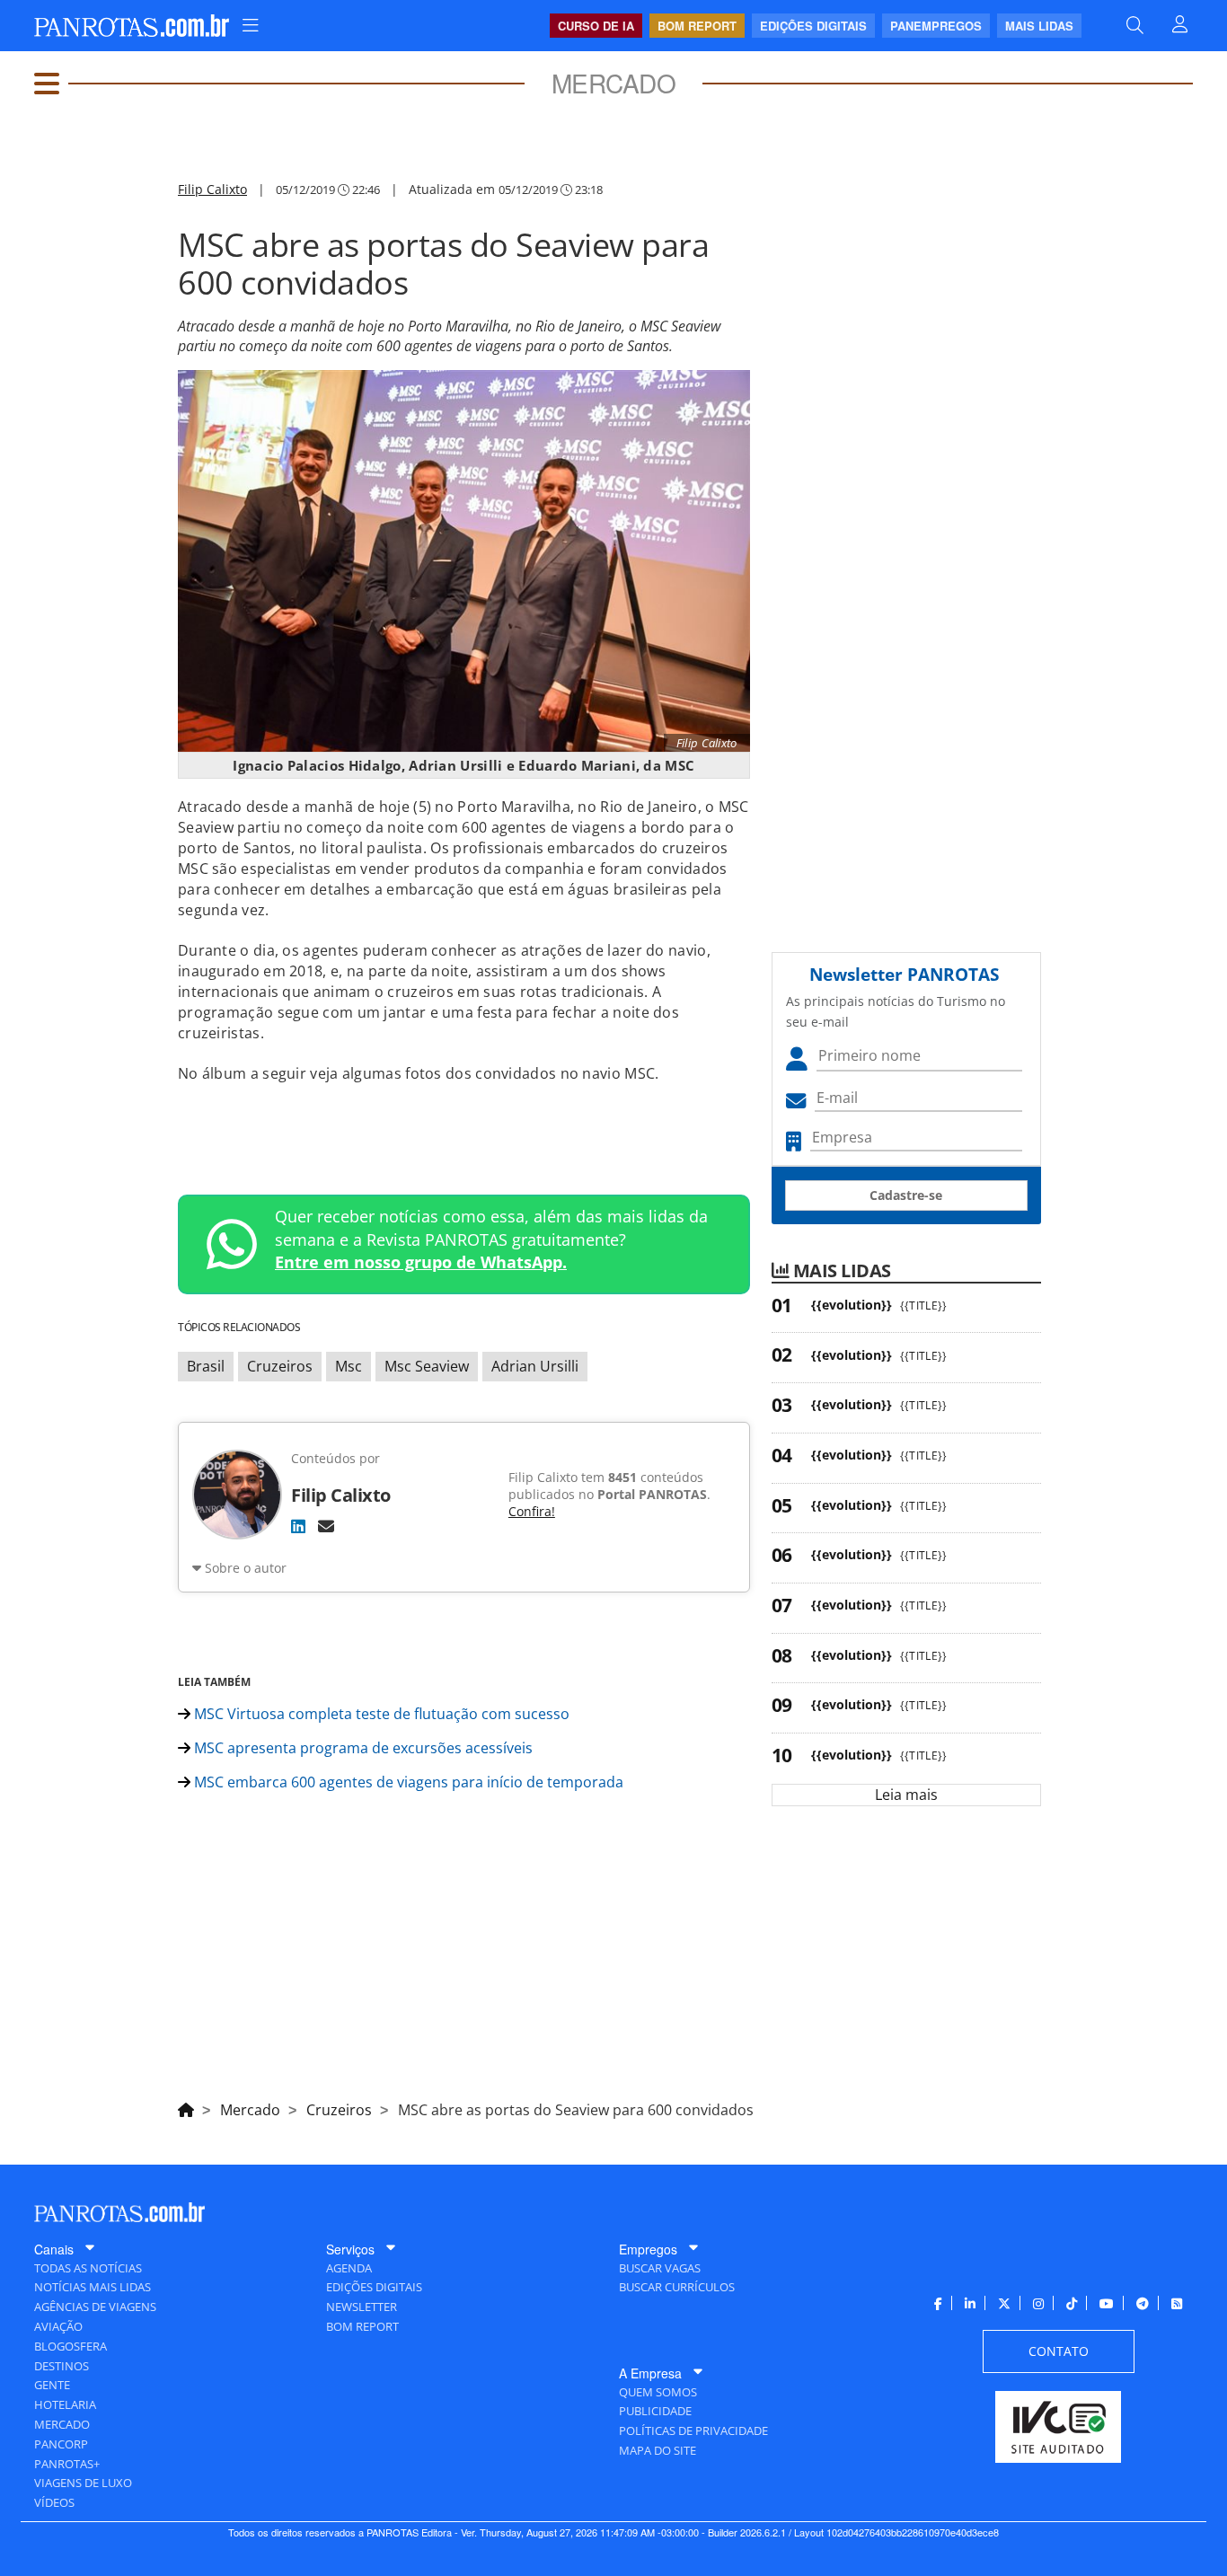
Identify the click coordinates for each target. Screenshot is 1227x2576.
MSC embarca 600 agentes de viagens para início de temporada (407, 1782)
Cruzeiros (280, 1366)
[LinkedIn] (298, 1526)
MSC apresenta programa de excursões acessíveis (362, 1748)
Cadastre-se (906, 1195)
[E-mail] (326, 1526)
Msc (349, 1366)
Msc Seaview (427, 1366)
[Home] (186, 2107)
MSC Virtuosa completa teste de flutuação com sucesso (380, 1714)
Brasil (206, 1366)
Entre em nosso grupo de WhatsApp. (421, 1262)
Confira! (532, 1511)
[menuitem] (251, 26)
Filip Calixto (212, 189)
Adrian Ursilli (535, 1366)
